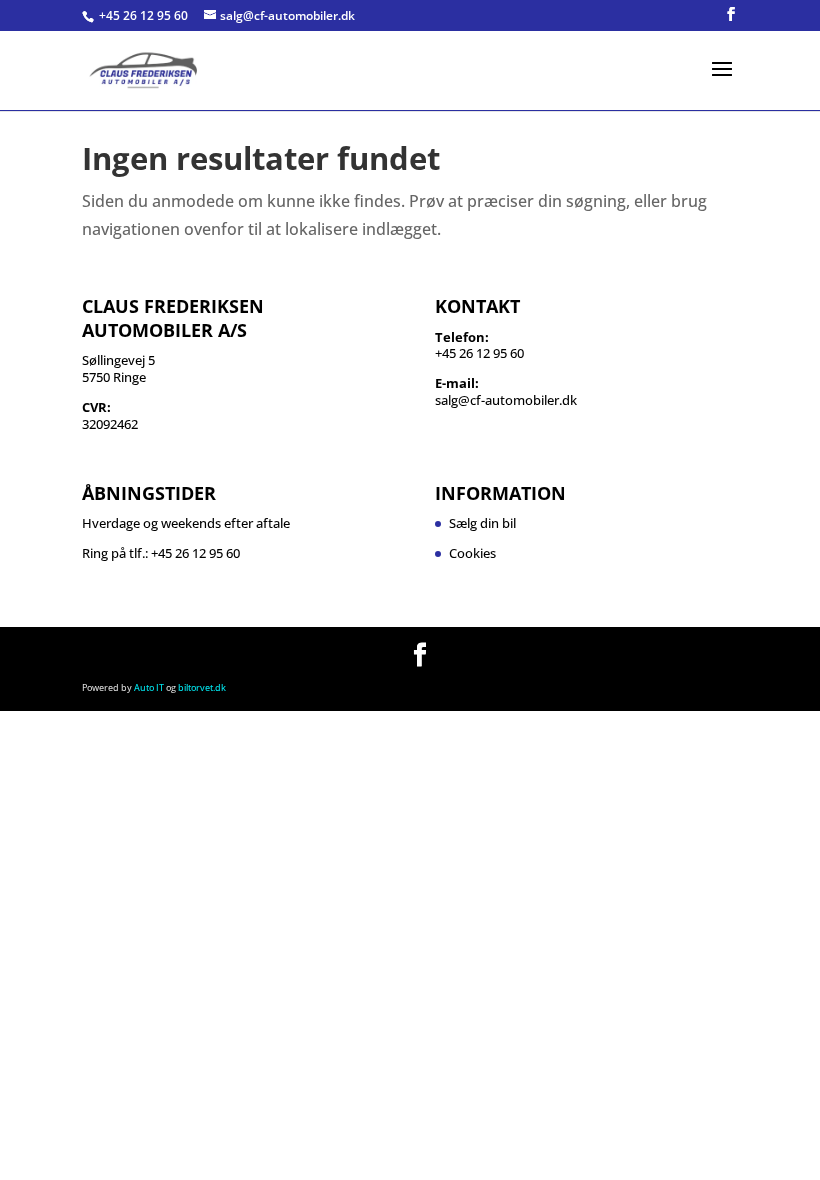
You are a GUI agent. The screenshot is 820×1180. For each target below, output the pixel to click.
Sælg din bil (482, 523)
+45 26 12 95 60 (145, 15)
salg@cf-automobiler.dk (506, 400)
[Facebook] (731, 14)
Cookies (472, 553)
